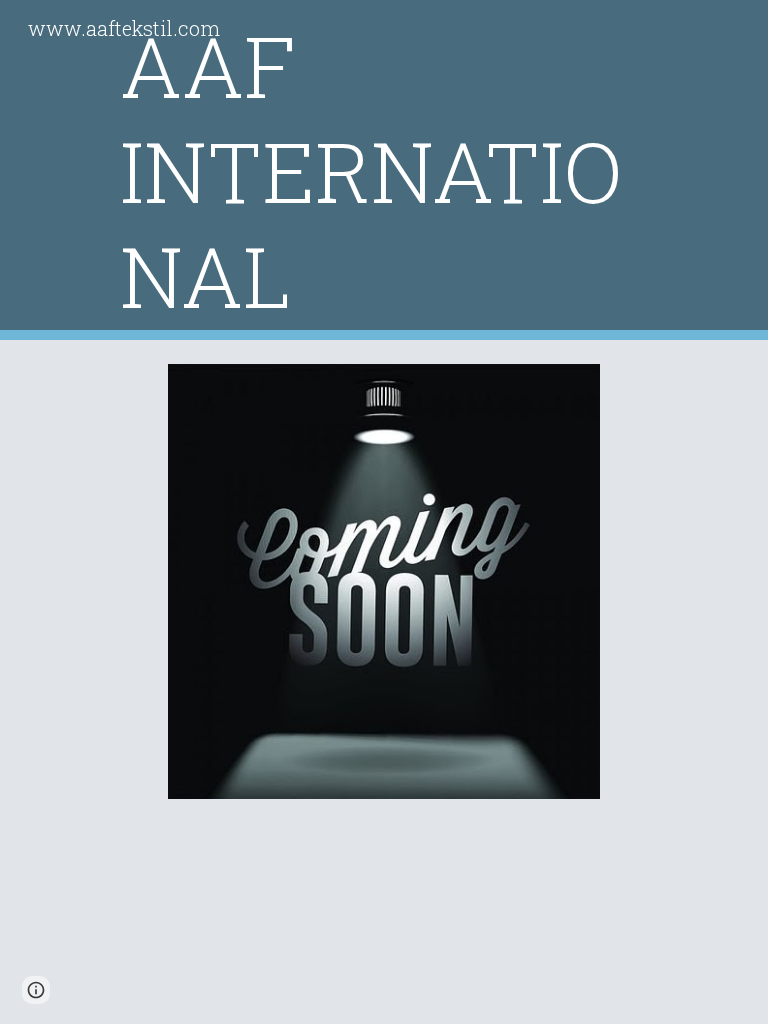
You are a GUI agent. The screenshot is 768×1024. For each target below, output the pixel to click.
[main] (383, 170)
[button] (36, 990)
